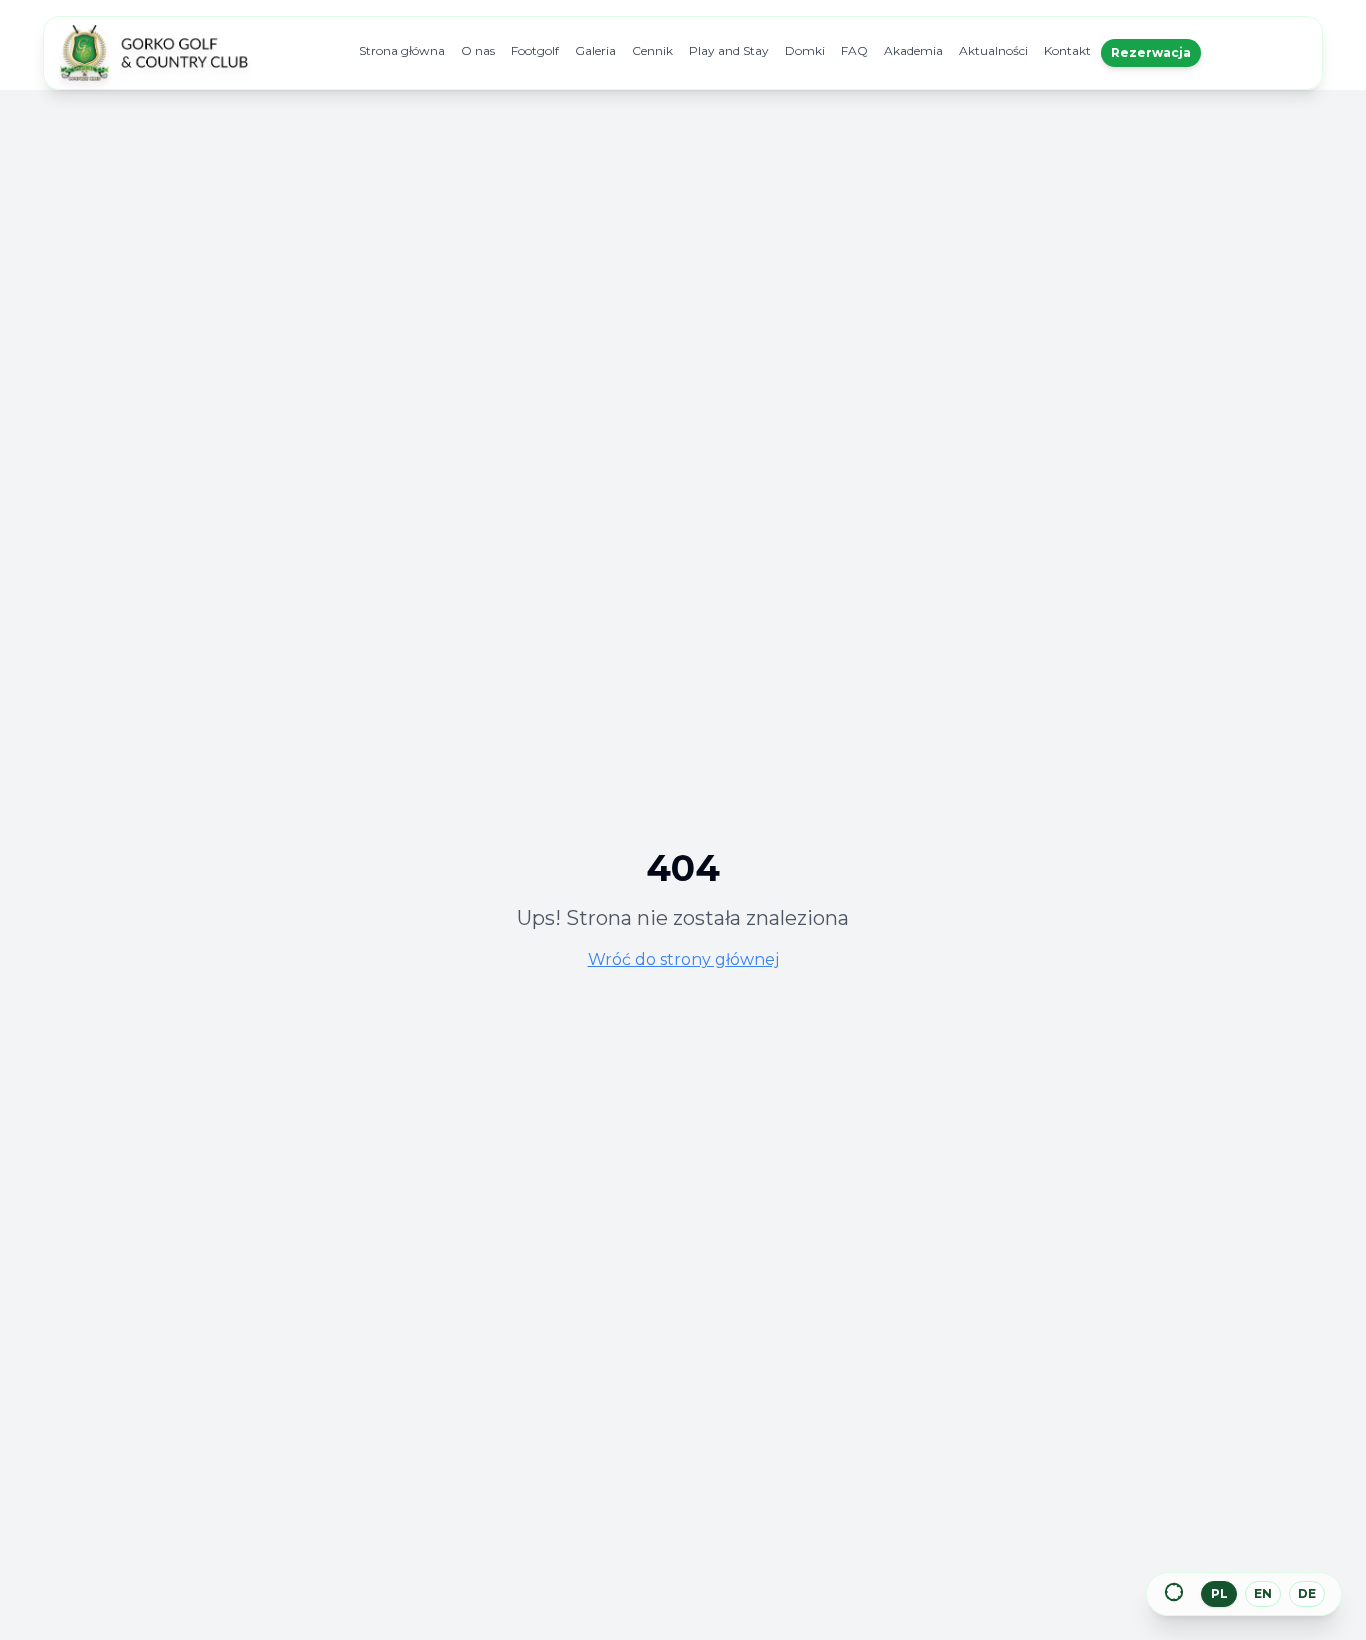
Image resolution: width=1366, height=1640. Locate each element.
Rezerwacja (1151, 52)
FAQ (854, 50)
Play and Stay (729, 50)
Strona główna (402, 50)
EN (1263, 1593)
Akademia (913, 50)
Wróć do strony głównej (683, 959)
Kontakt (1067, 50)
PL (1219, 1593)
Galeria (595, 50)
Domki (805, 50)
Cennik (652, 50)
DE (1307, 1593)
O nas (478, 50)
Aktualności (993, 50)
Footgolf (535, 50)
